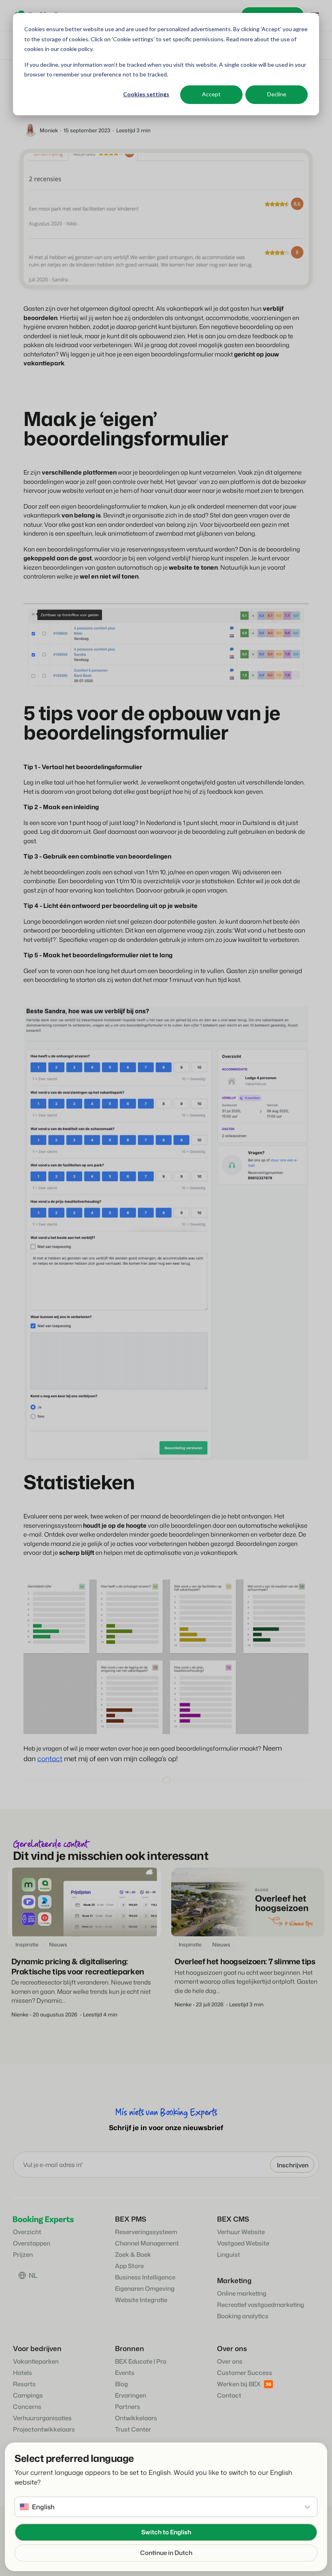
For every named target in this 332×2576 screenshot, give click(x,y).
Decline (277, 94)
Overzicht (27, 2232)
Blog (121, 2384)
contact (50, 1758)
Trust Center (133, 2429)
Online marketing (242, 2293)
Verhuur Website (241, 2232)
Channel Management (147, 2243)
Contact (229, 2395)
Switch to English (166, 2532)
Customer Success (245, 2373)
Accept (211, 94)
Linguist (229, 2255)
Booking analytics (243, 2316)
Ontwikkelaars (136, 2418)
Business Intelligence (145, 2277)
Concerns (27, 2407)
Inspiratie (27, 1944)
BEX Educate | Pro (141, 2361)
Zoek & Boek (133, 2255)
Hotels (22, 2373)
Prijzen (23, 2255)
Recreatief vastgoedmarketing (261, 2305)
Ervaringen (131, 2395)
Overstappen (32, 2243)
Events (125, 2373)
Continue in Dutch (166, 2553)
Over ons (230, 2361)
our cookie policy (71, 49)
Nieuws (58, 1944)
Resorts (24, 2384)
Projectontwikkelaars (44, 2429)
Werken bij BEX (239, 2384)
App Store (129, 2266)
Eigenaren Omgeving (145, 2289)
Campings (28, 2395)
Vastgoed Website (243, 2243)
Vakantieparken (36, 2361)
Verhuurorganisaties (42, 2418)
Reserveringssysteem (146, 2232)
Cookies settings (146, 94)
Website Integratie (141, 2300)
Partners (128, 2407)
